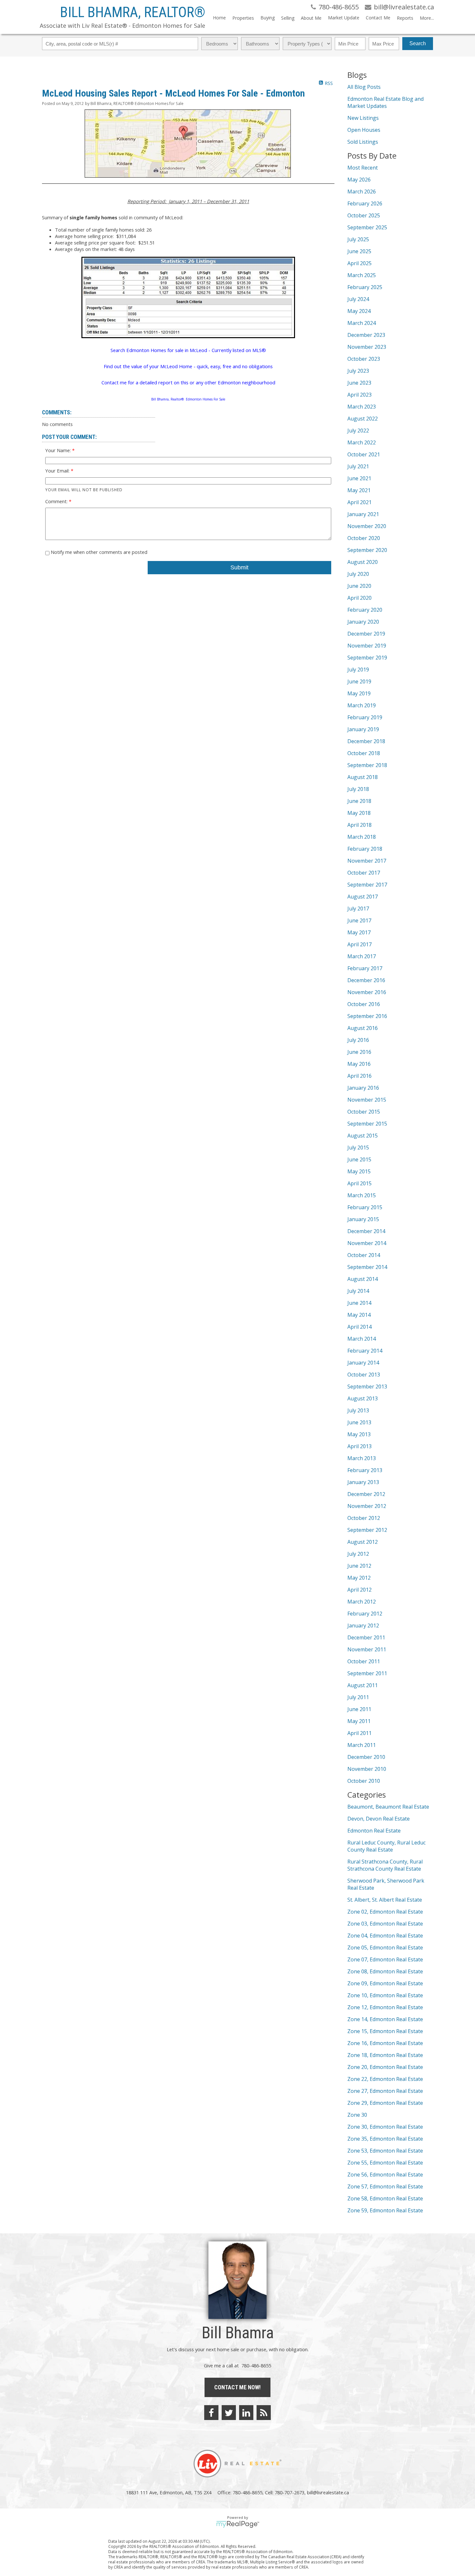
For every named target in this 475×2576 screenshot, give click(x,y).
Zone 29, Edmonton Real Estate (385, 2103)
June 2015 (359, 1159)
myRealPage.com (238, 2524)
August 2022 (363, 419)
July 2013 (358, 1410)
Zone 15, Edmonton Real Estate (385, 2031)
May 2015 (359, 1171)
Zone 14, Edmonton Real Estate (385, 2019)
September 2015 (367, 1124)
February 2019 (365, 717)
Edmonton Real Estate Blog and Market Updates (385, 102)
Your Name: (59, 450)
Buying (268, 18)
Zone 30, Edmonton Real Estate (385, 2127)
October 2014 (364, 1255)
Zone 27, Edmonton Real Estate (385, 2091)
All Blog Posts (364, 87)
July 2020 (358, 574)
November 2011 (367, 1649)
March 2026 (362, 192)
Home (219, 18)
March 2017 (362, 956)
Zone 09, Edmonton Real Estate (385, 1983)
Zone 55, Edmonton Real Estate (385, 2163)
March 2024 (362, 323)
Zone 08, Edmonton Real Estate (385, 1971)
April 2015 (359, 1183)
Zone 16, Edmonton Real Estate (385, 2043)
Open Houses (364, 130)
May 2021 (359, 490)
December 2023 (366, 335)
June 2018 (359, 801)
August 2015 (363, 1136)
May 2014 (359, 1315)
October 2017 (364, 873)
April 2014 (359, 1327)
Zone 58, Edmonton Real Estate (385, 2198)
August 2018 (363, 777)
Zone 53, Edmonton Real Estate (385, 2151)
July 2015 (358, 1148)
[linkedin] (246, 2413)
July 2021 (358, 466)
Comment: (57, 501)
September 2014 (367, 1267)
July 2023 (358, 371)
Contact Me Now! (238, 2387)
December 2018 (366, 741)
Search (418, 43)
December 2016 (366, 980)
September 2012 (367, 1530)
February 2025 (365, 287)
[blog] (264, 2413)
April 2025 (359, 263)
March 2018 (362, 837)
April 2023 (359, 395)
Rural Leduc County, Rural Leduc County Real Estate (386, 1846)
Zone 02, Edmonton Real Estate (385, 1912)
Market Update (344, 18)
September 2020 (367, 550)
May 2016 (359, 1064)
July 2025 (358, 239)
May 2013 (359, 1434)
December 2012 (366, 1494)
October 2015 (364, 1112)
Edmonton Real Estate (374, 1831)
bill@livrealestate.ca (328, 2492)
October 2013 (364, 1375)
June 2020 (359, 586)
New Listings (363, 118)
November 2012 (367, 1506)
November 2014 (367, 1243)
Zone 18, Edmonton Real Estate (385, 2055)
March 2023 (362, 407)
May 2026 (359, 180)
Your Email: (58, 471)
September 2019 (367, 658)
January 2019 (363, 729)
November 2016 (367, 992)
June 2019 (359, 681)
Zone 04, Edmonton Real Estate (385, 1936)
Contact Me (378, 18)
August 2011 (363, 1685)
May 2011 (359, 1721)
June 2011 (359, 1709)
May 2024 (359, 311)
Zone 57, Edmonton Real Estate (385, 2186)
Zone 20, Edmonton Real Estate (385, 2067)
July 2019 (358, 670)
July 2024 (358, 299)
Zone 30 (357, 2115)
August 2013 (363, 1398)
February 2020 (365, 610)
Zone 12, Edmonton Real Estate (385, 2007)
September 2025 (367, 227)
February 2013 (365, 1470)
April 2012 (359, 1590)
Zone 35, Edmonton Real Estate (385, 2139)
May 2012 (359, 1578)
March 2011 (362, 1745)
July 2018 (358, 789)
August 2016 (363, 1028)
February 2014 (365, 1351)
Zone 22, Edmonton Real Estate (385, 2079)
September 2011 (367, 1673)
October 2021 (364, 454)
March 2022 (362, 442)
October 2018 (364, 753)
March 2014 (362, 1339)
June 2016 (359, 1052)
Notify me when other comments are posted (98, 552)
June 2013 (359, 1422)
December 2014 (366, 1231)
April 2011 (359, 1733)
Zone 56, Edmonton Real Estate (385, 2175)
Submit (239, 567)
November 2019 (367, 646)
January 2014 (363, 1363)
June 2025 (359, 251)
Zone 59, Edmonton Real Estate (385, 2210)
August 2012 (363, 1542)
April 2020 (359, 598)
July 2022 (358, 431)
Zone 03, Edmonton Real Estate (385, 1924)
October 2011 (364, 1661)
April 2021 (359, 502)
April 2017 (359, 944)
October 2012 (364, 1518)
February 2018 (365, 849)
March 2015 (362, 1195)
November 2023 (367, 347)
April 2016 (359, 1076)
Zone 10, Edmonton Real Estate (385, 1995)
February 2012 (365, 1614)
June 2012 (359, 1566)
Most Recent (363, 168)
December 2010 (366, 1757)
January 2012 (363, 1626)
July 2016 (358, 1040)
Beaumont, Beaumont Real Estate (388, 1807)
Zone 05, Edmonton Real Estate (385, 1948)
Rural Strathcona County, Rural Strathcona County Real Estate (385, 1865)
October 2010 (364, 1781)
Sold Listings (363, 142)
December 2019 (366, 634)
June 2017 (359, 920)
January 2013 (363, 1482)
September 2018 (367, 765)
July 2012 (358, 1554)
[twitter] (229, 2413)
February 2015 (365, 1207)
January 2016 (363, 1088)
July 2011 (358, 1697)
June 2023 (359, 383)
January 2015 (363, 1219)
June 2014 (359, 1303)
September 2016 (367, 1016)
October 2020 (364, 538)
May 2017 (359, 932)
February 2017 (365, 968)
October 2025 (364, 215)
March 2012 (362, 1602)
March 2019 (362, 705)
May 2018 (359, 813)
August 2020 (363, 562)
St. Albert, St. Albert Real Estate (385, 1900)
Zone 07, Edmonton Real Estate (385, 1959)
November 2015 (367, 1100)
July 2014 (358, 1291)
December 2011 (366, 1637)
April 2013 (359, 1446)
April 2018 (359, 825)
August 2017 (363, 897)
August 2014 (363, 1279)
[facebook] (211, 2413)
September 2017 (367, 885)
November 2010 (367, 1769)
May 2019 (359, 693)
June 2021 (359, 478)
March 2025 (362, 275)
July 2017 (358, 909)
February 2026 (365, 203)
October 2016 (364, 1004)
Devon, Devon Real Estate (379, 1819)
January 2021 (363, 514)
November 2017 (367, 861)
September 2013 (367, 1387)
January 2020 (363, 622)
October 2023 (364, 359)
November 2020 (367, 526)
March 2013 (362, 1458)
